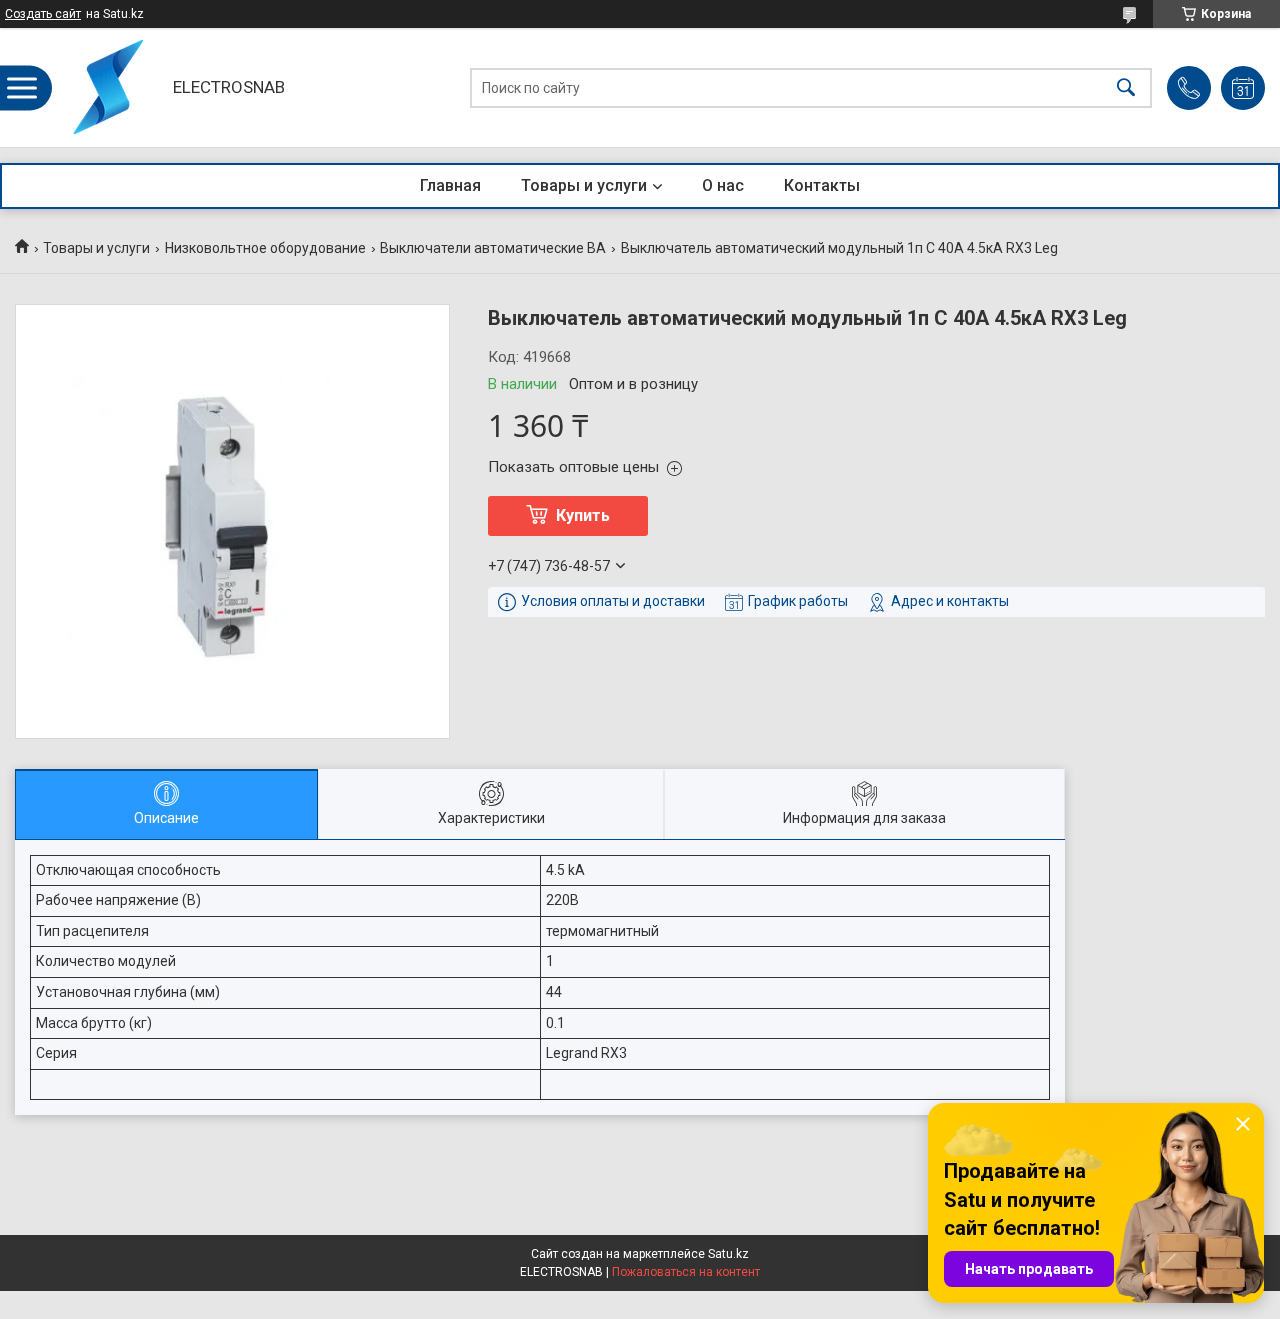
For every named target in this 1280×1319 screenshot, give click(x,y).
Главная (450, 185)
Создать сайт (43, 14)
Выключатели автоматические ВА (493, 248)
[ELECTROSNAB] (106, 87)
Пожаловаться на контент (686, 1272)
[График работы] (1243, 88)
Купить (583, 515)
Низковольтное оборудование (265, 248)
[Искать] (1126, 87)
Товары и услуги (584, 185)
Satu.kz (728, 1254)
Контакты (822, 185)
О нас (723, 185)
